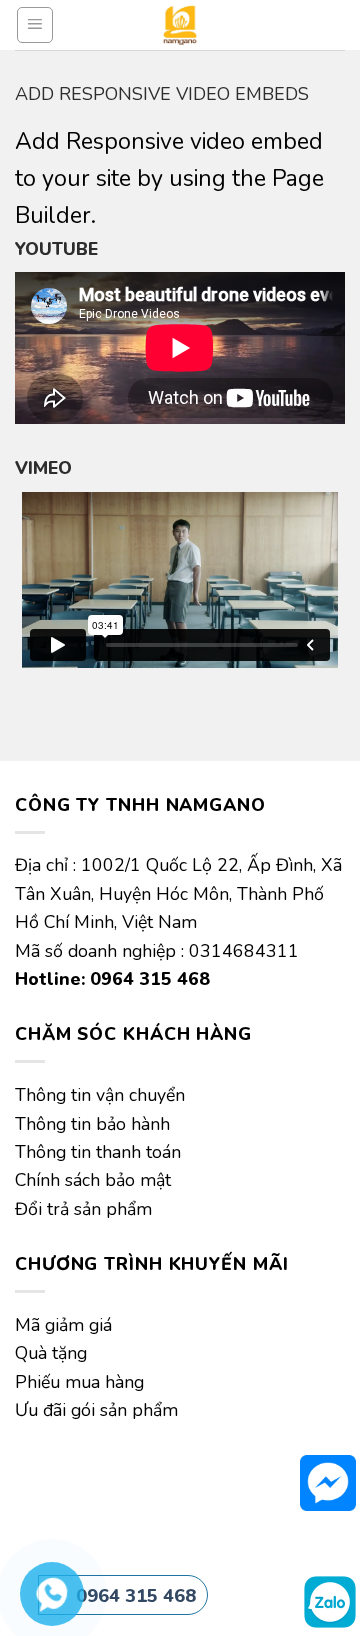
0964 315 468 (136, 1596)
